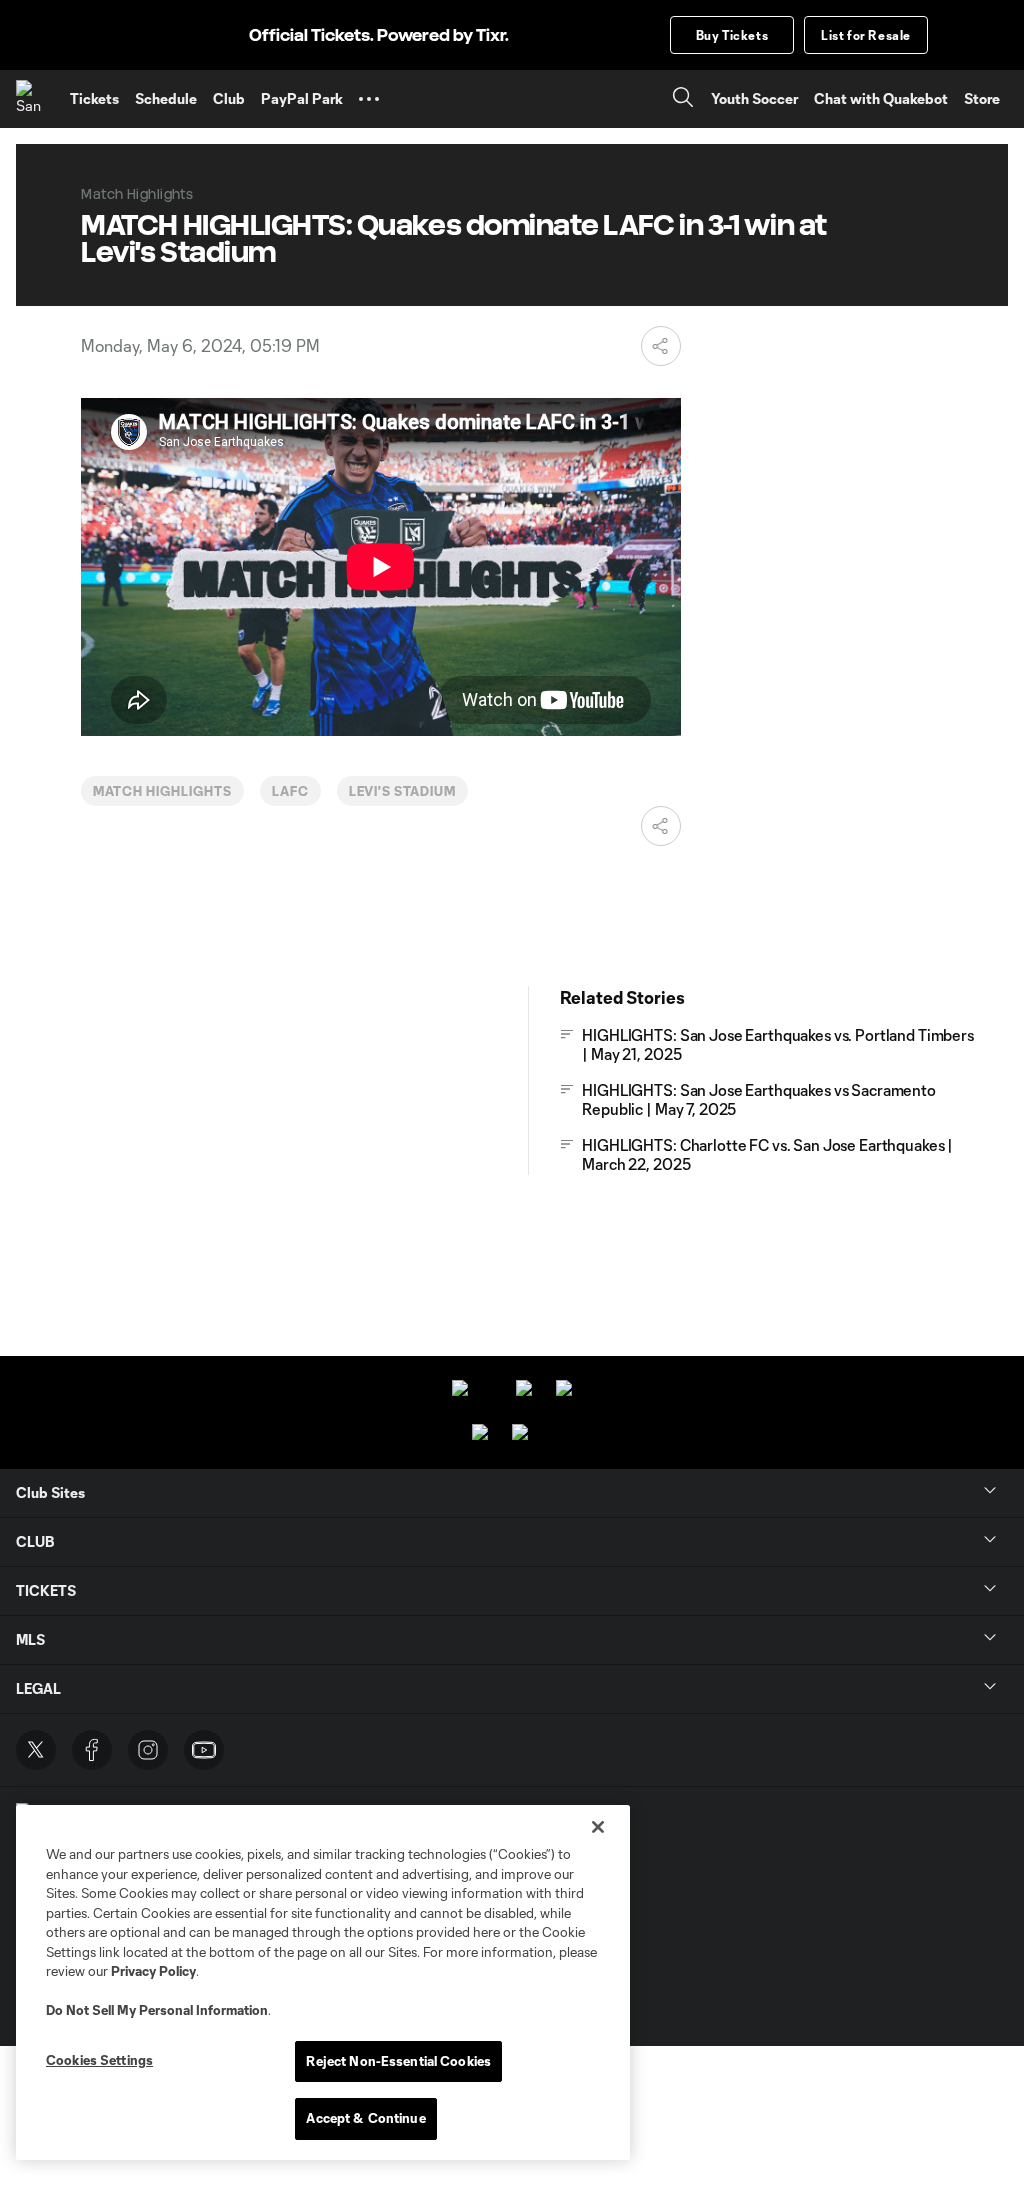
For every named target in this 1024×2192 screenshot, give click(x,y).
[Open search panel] (683, 99)
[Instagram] (148, 1750)
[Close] (598, 1827)
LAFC (290, 791)
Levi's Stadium (402, 791)
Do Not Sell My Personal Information (157, 2010)
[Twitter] (36, 1750)
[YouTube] (204, 1750)
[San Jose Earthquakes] (35, 99)
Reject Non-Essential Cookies (398, 2061)
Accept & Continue (365, 2118)
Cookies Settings (99, 2060)
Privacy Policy (153, 1971)
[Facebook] (92, 1750)
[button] (369, 99)
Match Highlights (162, 791)
